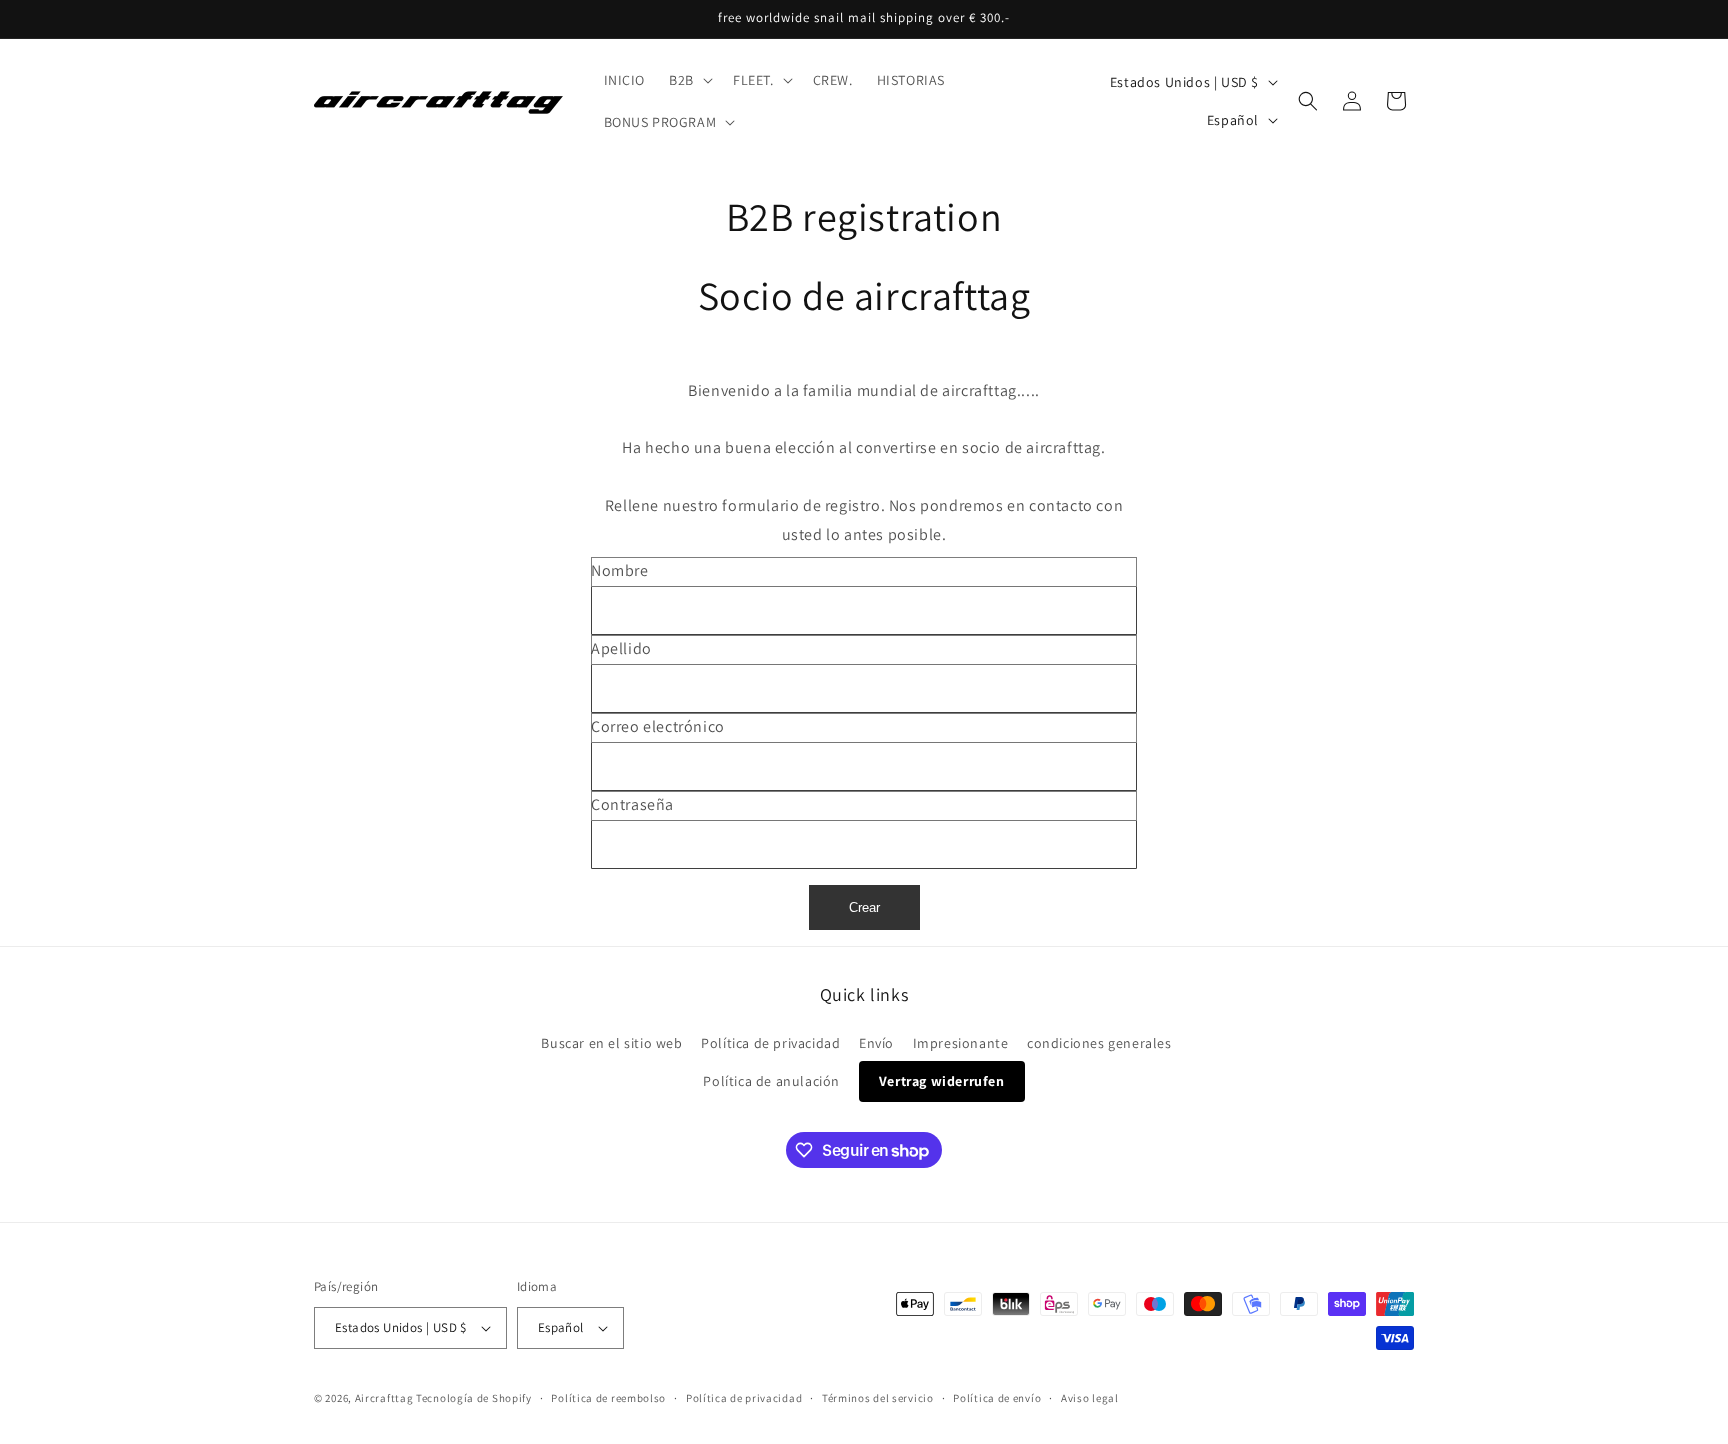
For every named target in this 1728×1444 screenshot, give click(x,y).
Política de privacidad (770, 1043)
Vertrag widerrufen (942, 1081)
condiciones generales (1099, 1043)
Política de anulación (771, 1081)
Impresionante (961, 1043)
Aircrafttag (384, 1398)
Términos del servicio (878, 1398)
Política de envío (997, 1398)
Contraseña (632, 804)
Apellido (621, 648)
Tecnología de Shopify (474, 1398)
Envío (876, 1043)
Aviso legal (1090, 1398)
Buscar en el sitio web (611, 1043)
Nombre (620, 570)
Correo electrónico (658, 726)
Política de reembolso (608, 1398)
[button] (689, 80)
